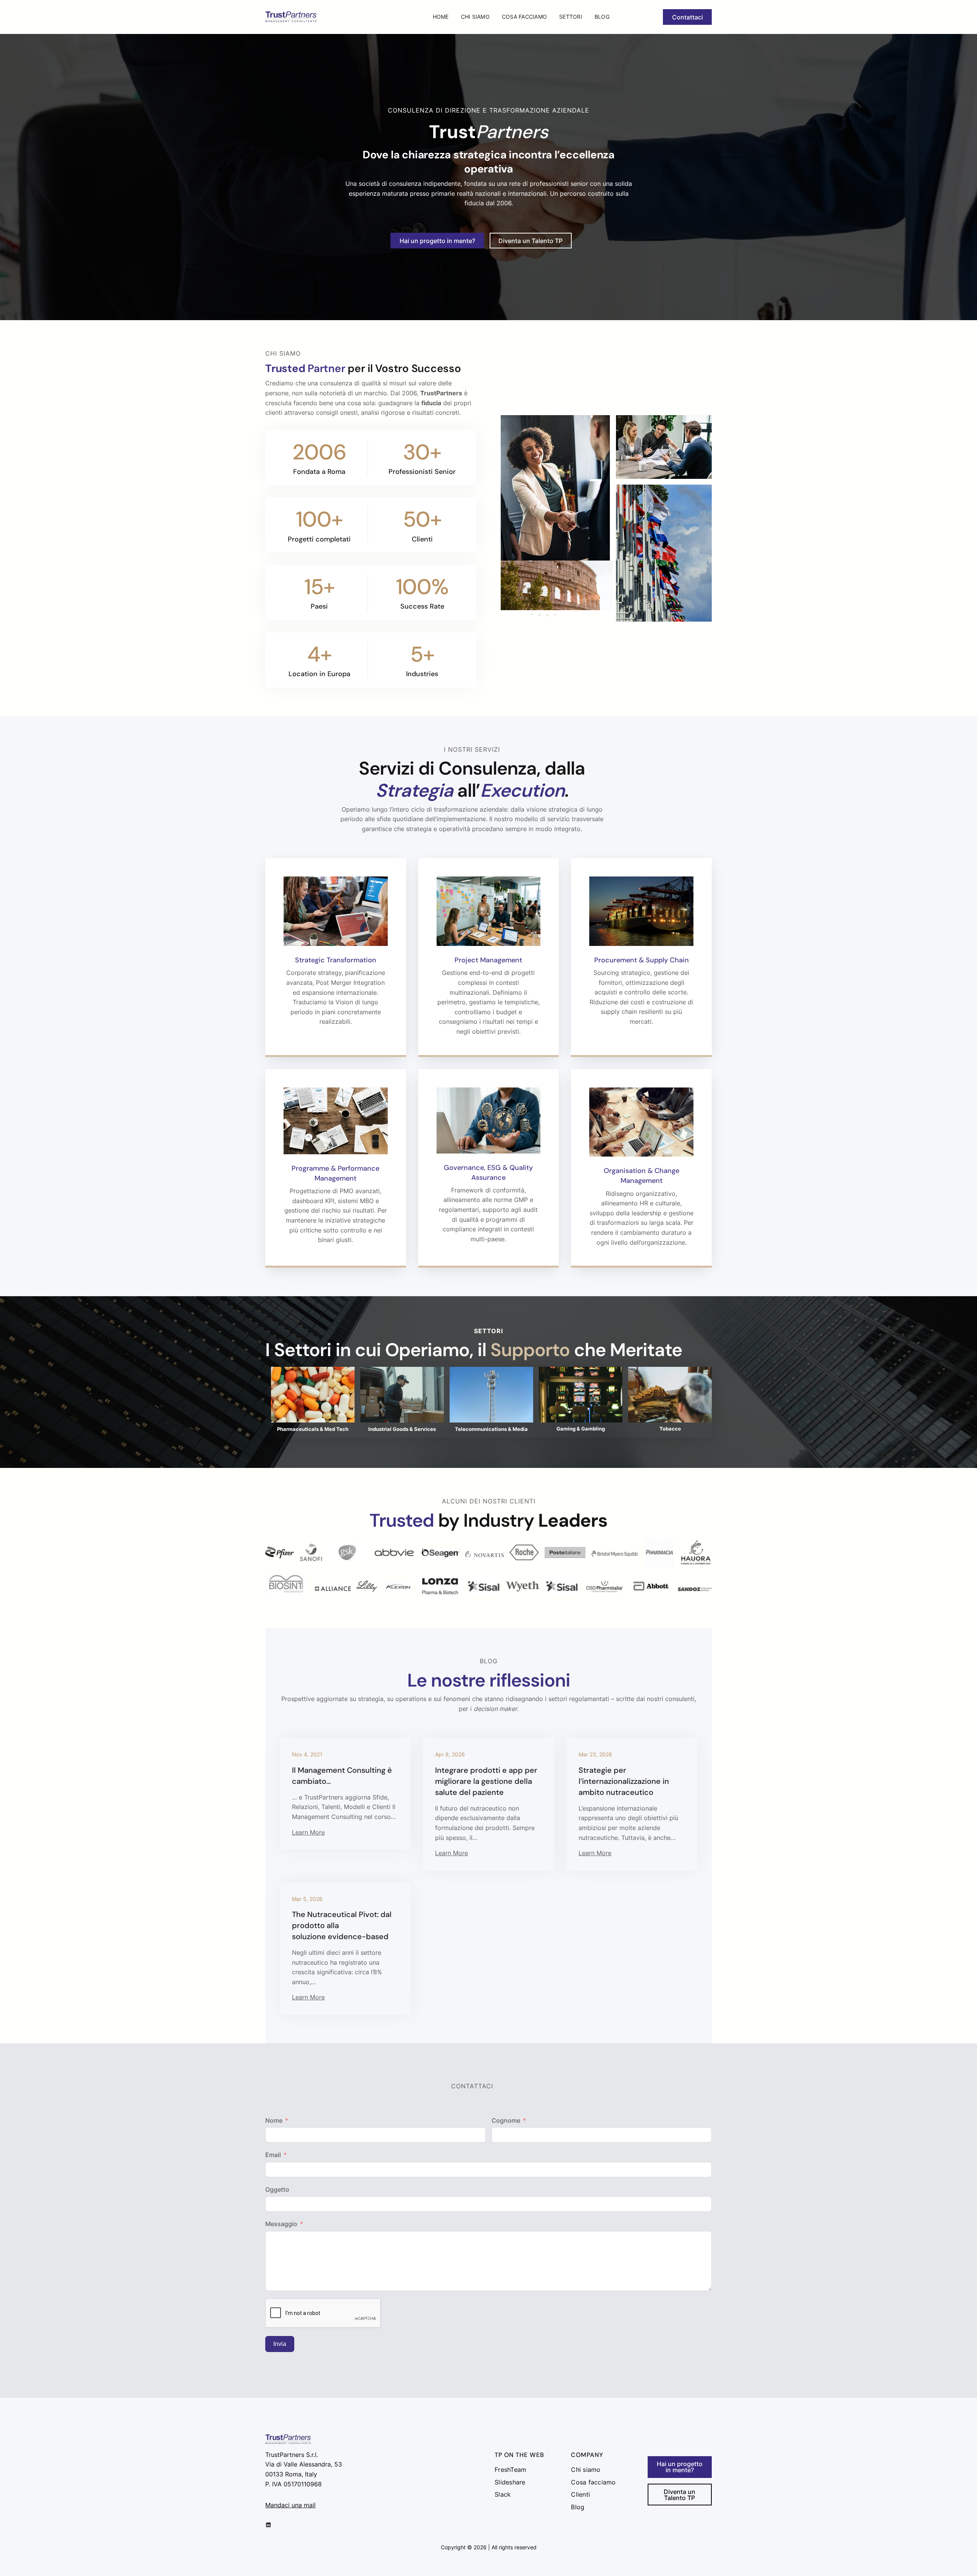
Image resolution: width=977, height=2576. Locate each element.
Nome (274, 2120)
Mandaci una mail (290, 2505)
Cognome (506, 2120)
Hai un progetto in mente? (437, 241)
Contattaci (688, 17)
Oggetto (277, 2189)
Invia (280, 2344)
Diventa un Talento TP (530, 241)
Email (273, 2155)
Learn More (308, 1832)
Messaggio (281, 2224)
